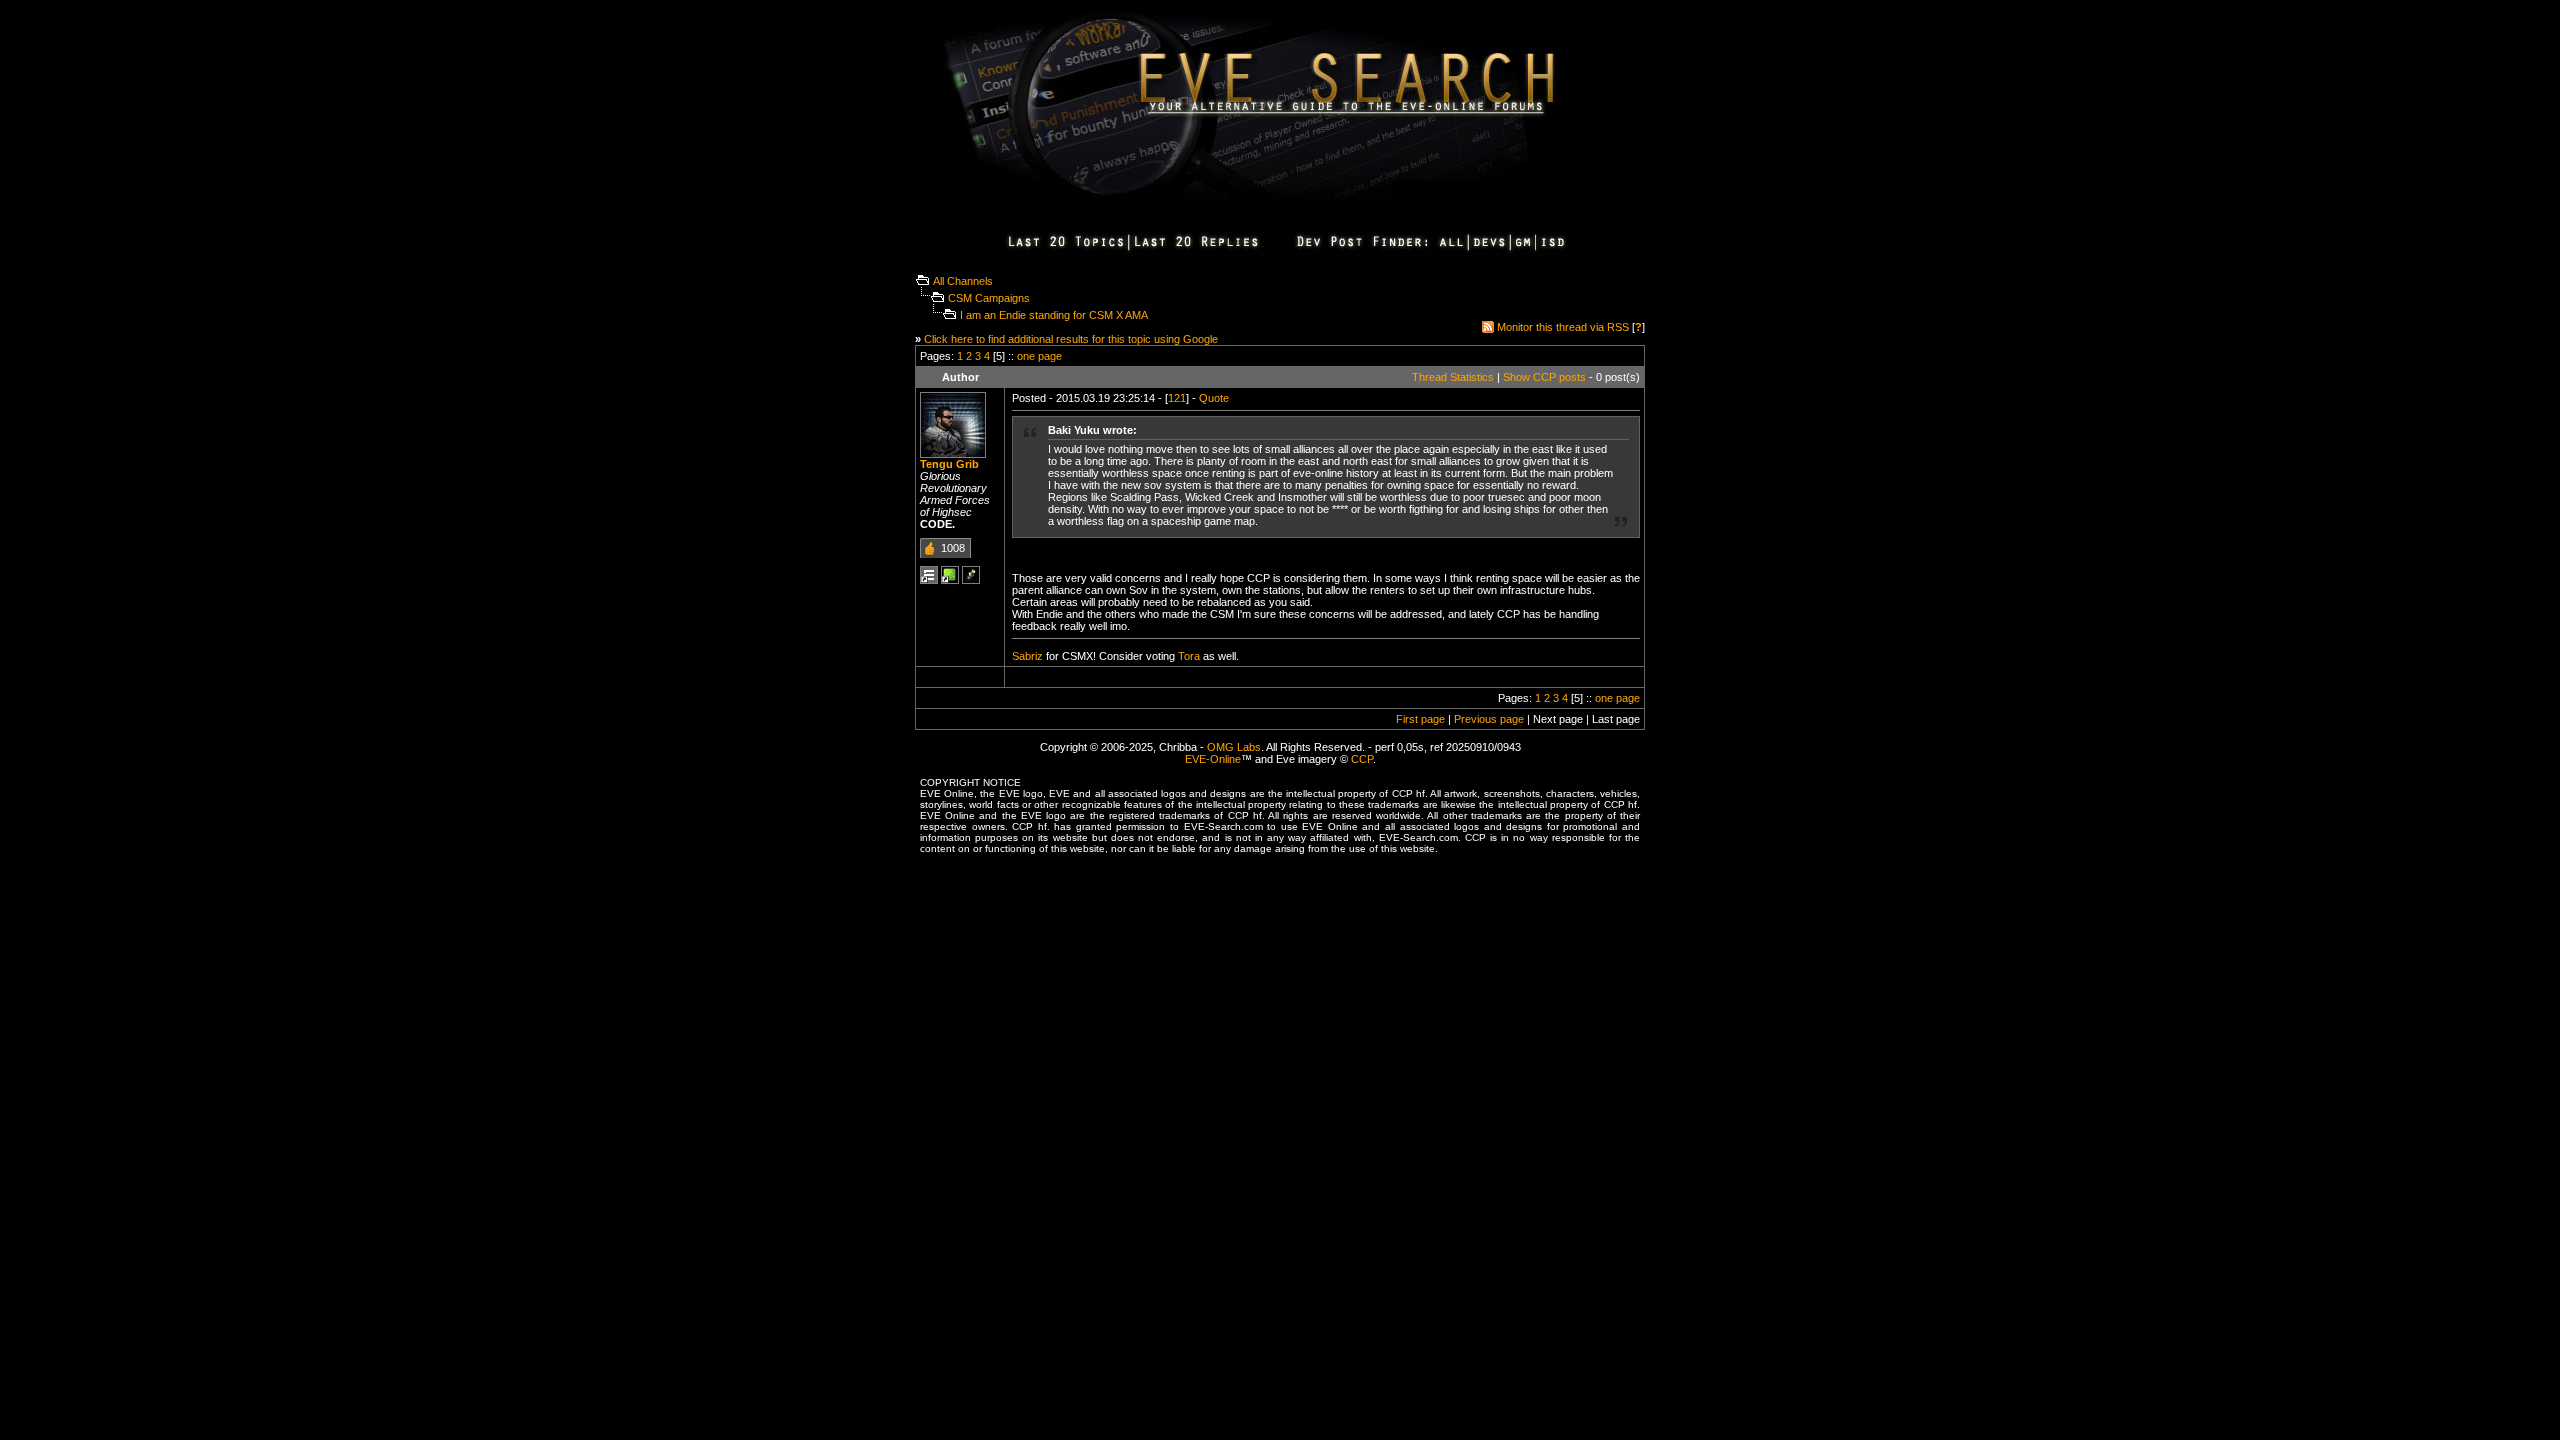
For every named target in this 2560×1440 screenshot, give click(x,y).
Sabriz (1027, 656)
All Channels (963, 281)
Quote (1214, 398)
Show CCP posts (1544, 377)
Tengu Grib (949, 464)
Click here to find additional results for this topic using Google (1071, 339)
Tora (1189, 656)
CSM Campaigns (989, 298)
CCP (1362, 759)
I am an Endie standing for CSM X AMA (1054, 315)
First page (1420, 719)
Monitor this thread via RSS (1563, 327)
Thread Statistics (1453, 377)
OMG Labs (1234, 747)
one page (1039, 356)
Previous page (1489, 719)
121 (1177, 398)
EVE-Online (1213, 759)
